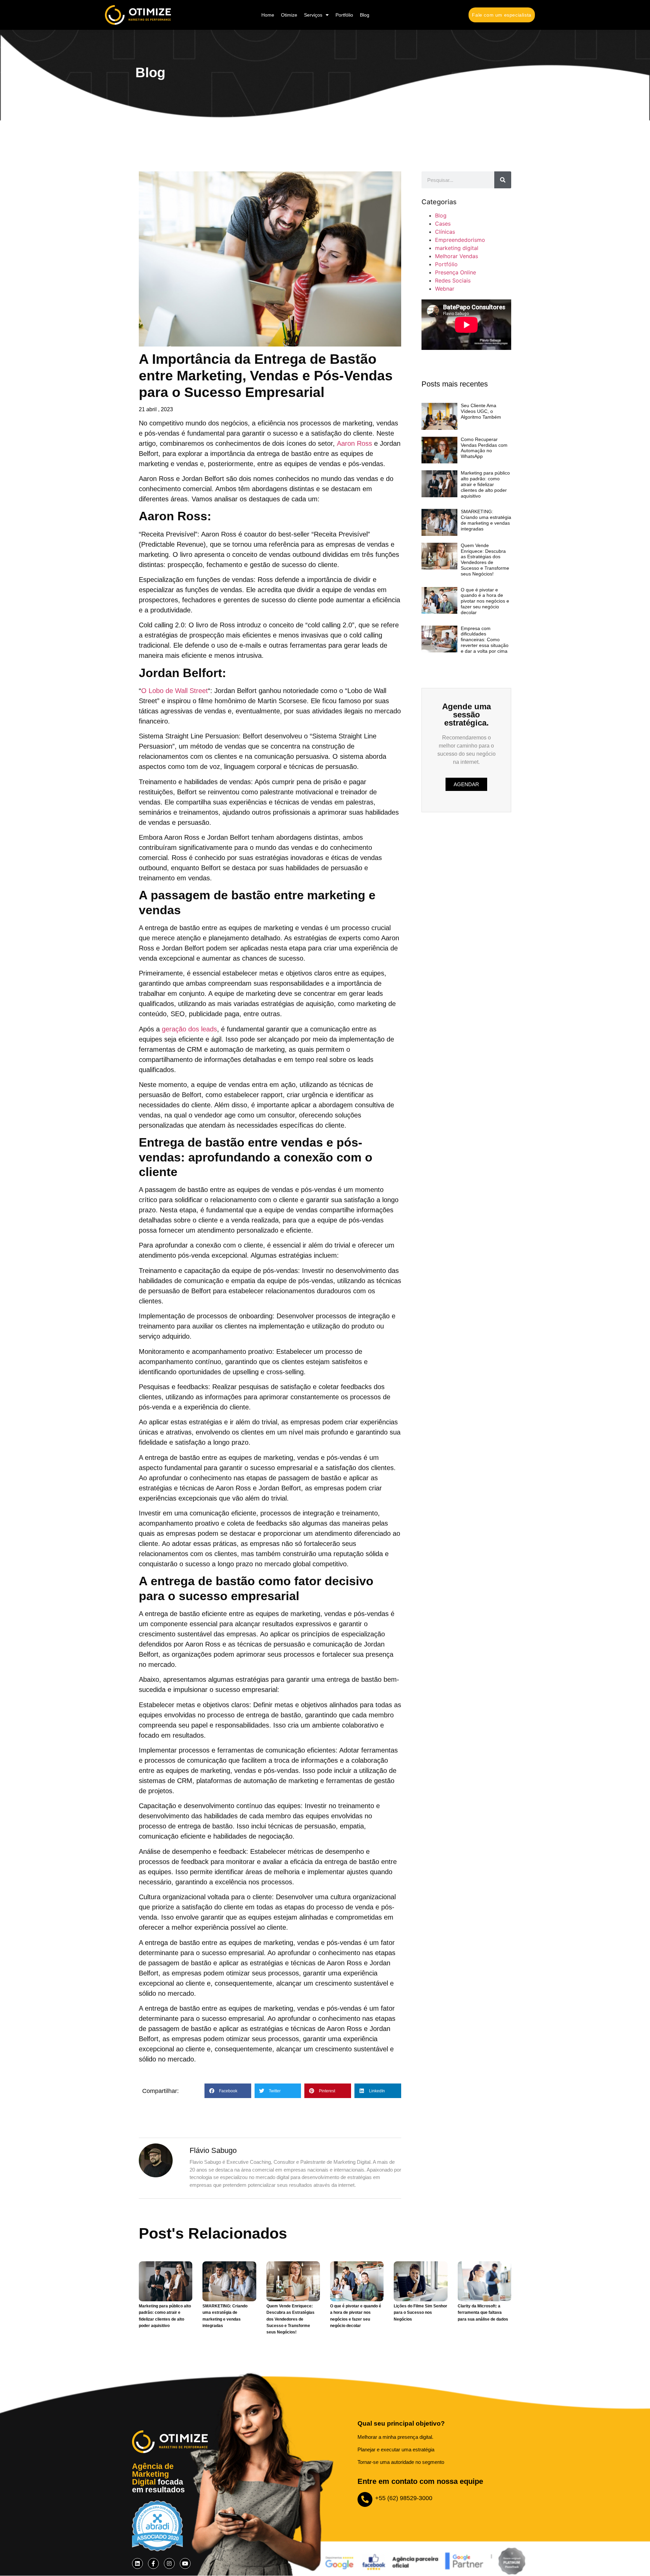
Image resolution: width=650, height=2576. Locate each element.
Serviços (313, 15)
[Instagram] (169, 2563)
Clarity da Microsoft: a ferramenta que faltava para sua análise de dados (483, 2312)
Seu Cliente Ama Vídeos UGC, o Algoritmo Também (481, 411)
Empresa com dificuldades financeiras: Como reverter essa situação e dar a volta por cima (485, 640)
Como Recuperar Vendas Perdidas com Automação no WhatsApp (484, 448)
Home (268, 15)
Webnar (445, 289)
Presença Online (456, 272)
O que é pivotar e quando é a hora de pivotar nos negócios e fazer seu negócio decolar (485, 601)
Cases (443, 224)
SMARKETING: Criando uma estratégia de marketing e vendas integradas (486, 520)
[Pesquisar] (503, 180)
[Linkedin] (137, 2563)
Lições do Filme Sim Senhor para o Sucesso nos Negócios (420, 2312)
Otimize (289, 15)
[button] (228, 2091)
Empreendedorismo (460, 240)
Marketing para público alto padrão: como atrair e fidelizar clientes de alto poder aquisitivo (485, 484)
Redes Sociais (453, 280)
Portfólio (344, 15)
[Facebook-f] (153, 2563)
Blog (365, 15)
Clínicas (445, 232)
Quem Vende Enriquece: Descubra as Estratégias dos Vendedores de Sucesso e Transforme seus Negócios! (485, 560)
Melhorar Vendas (457, 256)
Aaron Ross (354, 443)
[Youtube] (185, 2563)
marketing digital (457, 248)
